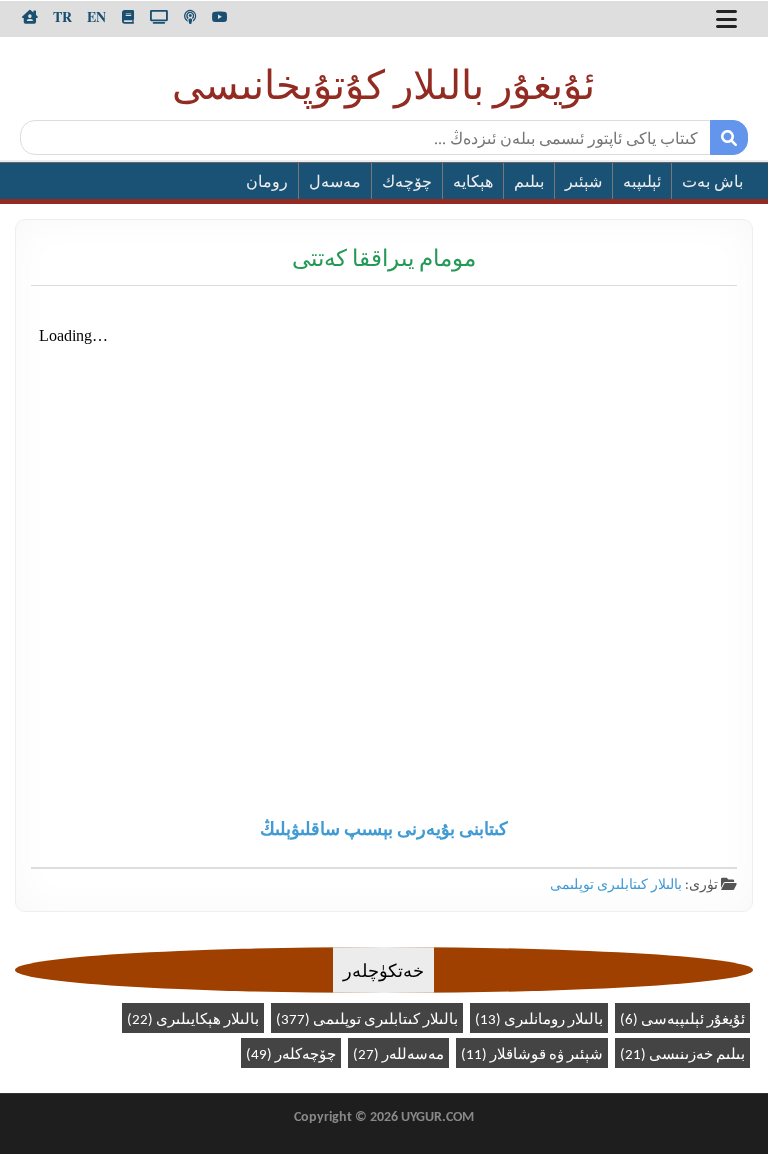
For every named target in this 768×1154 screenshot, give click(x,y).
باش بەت (712, 183)
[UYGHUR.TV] (159, 17)
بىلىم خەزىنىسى (682, 1055)
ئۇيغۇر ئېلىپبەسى (682, 1020)
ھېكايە (473, 183)
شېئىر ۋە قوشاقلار (532, 1055)
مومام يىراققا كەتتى (384, 260)
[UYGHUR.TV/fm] (190, 17)
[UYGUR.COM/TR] (62, 17)
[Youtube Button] (220, 17)
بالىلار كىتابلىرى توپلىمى (616, 885)
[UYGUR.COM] (30, 17)
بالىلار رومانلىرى (539, 1020)
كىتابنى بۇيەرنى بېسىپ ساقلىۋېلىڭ (384, 830)
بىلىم (529, 183)
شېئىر (583, 183)
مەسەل (335, 183)
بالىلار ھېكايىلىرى (193, 1020)
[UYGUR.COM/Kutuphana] (128, 17)
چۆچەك (407, 183)
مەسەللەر (398, 1055)
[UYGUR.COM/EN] (96, 17)
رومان (267, 183)
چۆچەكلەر (291, 1055)
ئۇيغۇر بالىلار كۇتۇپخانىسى (383, 89)
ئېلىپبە (642, 183)
